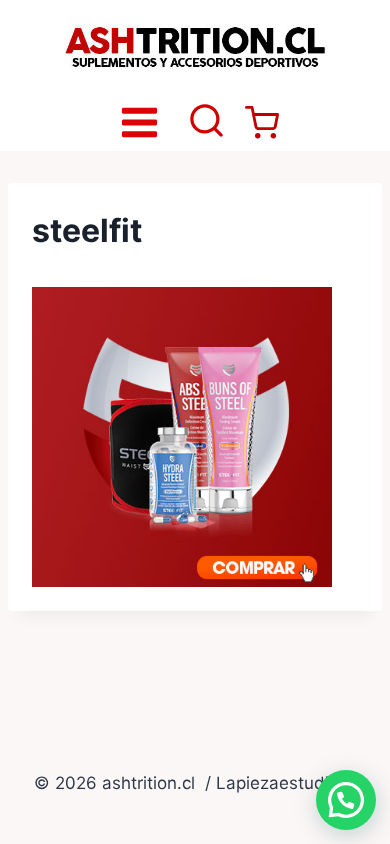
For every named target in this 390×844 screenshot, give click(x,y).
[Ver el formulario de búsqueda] (206, 122)
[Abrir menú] (140, 122)
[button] (346, 800)
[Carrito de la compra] (262, 123)
